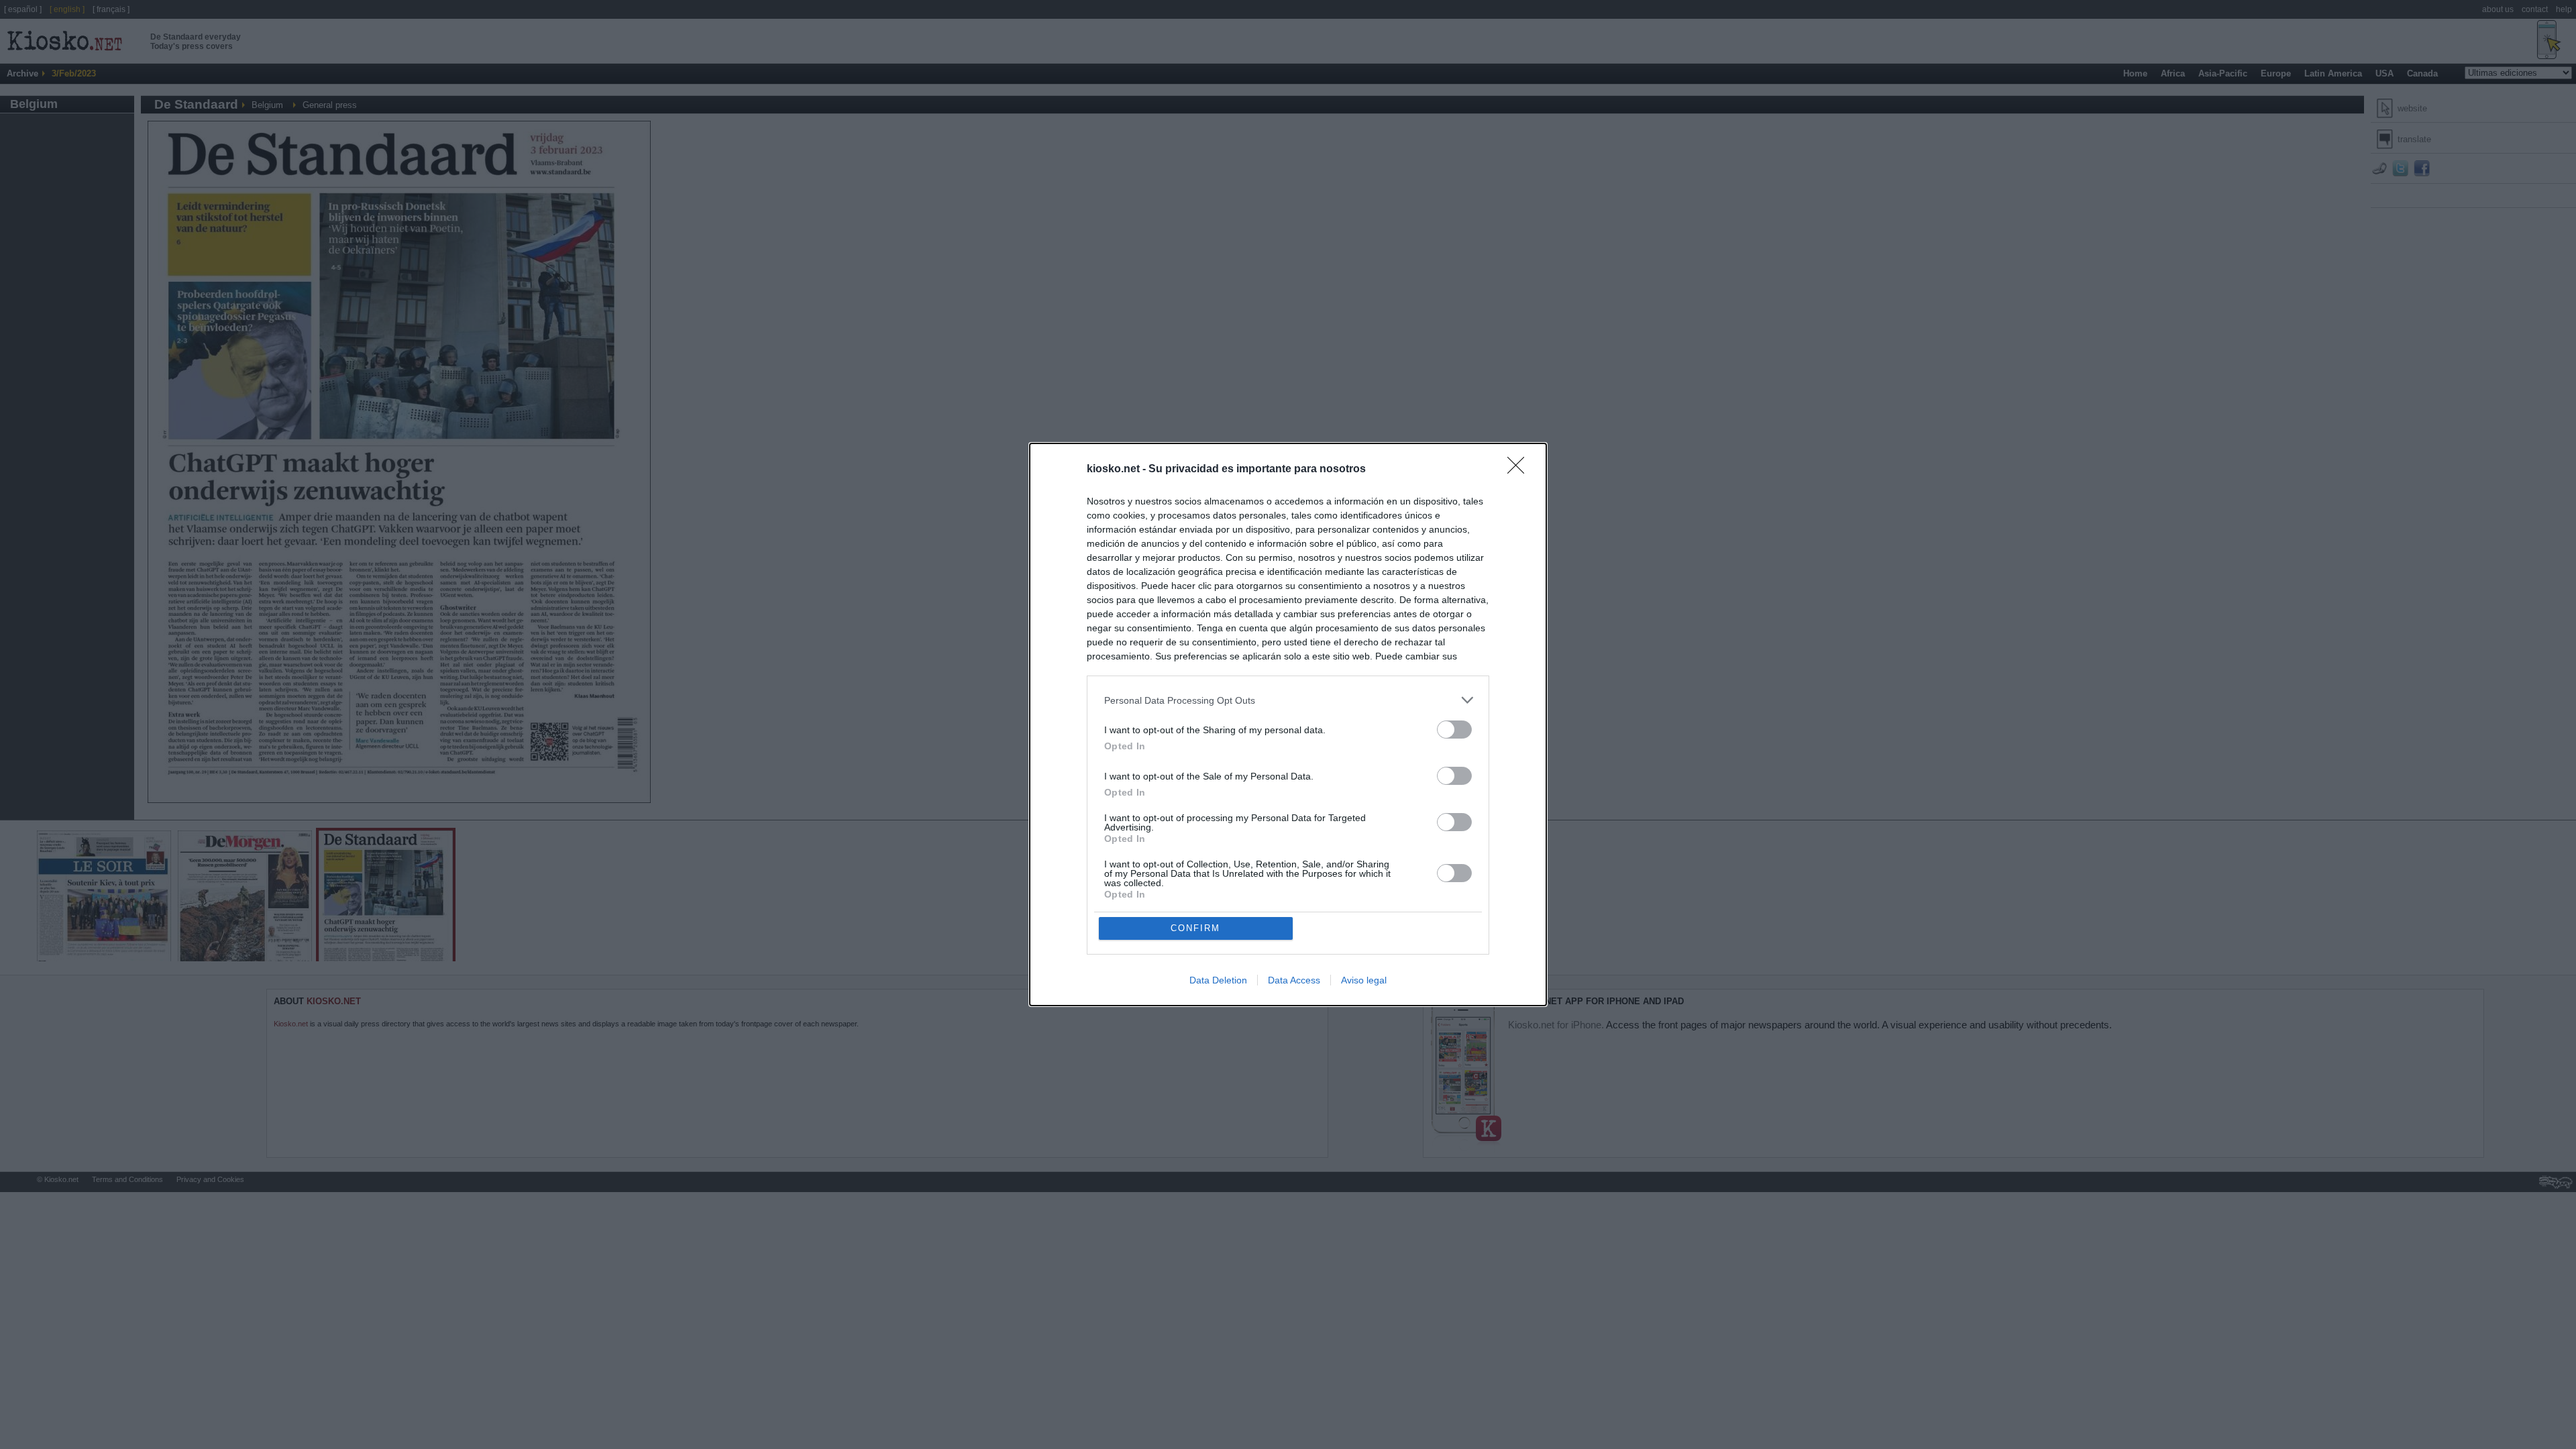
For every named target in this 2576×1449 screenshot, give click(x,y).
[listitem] (1288, 700)
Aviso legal (1364, 980)
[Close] (1520, 470)
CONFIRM (1195, 928)
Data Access (1294, 980)
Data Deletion (1218, 980)
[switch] (1454, 730)
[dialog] (1288, 724)
